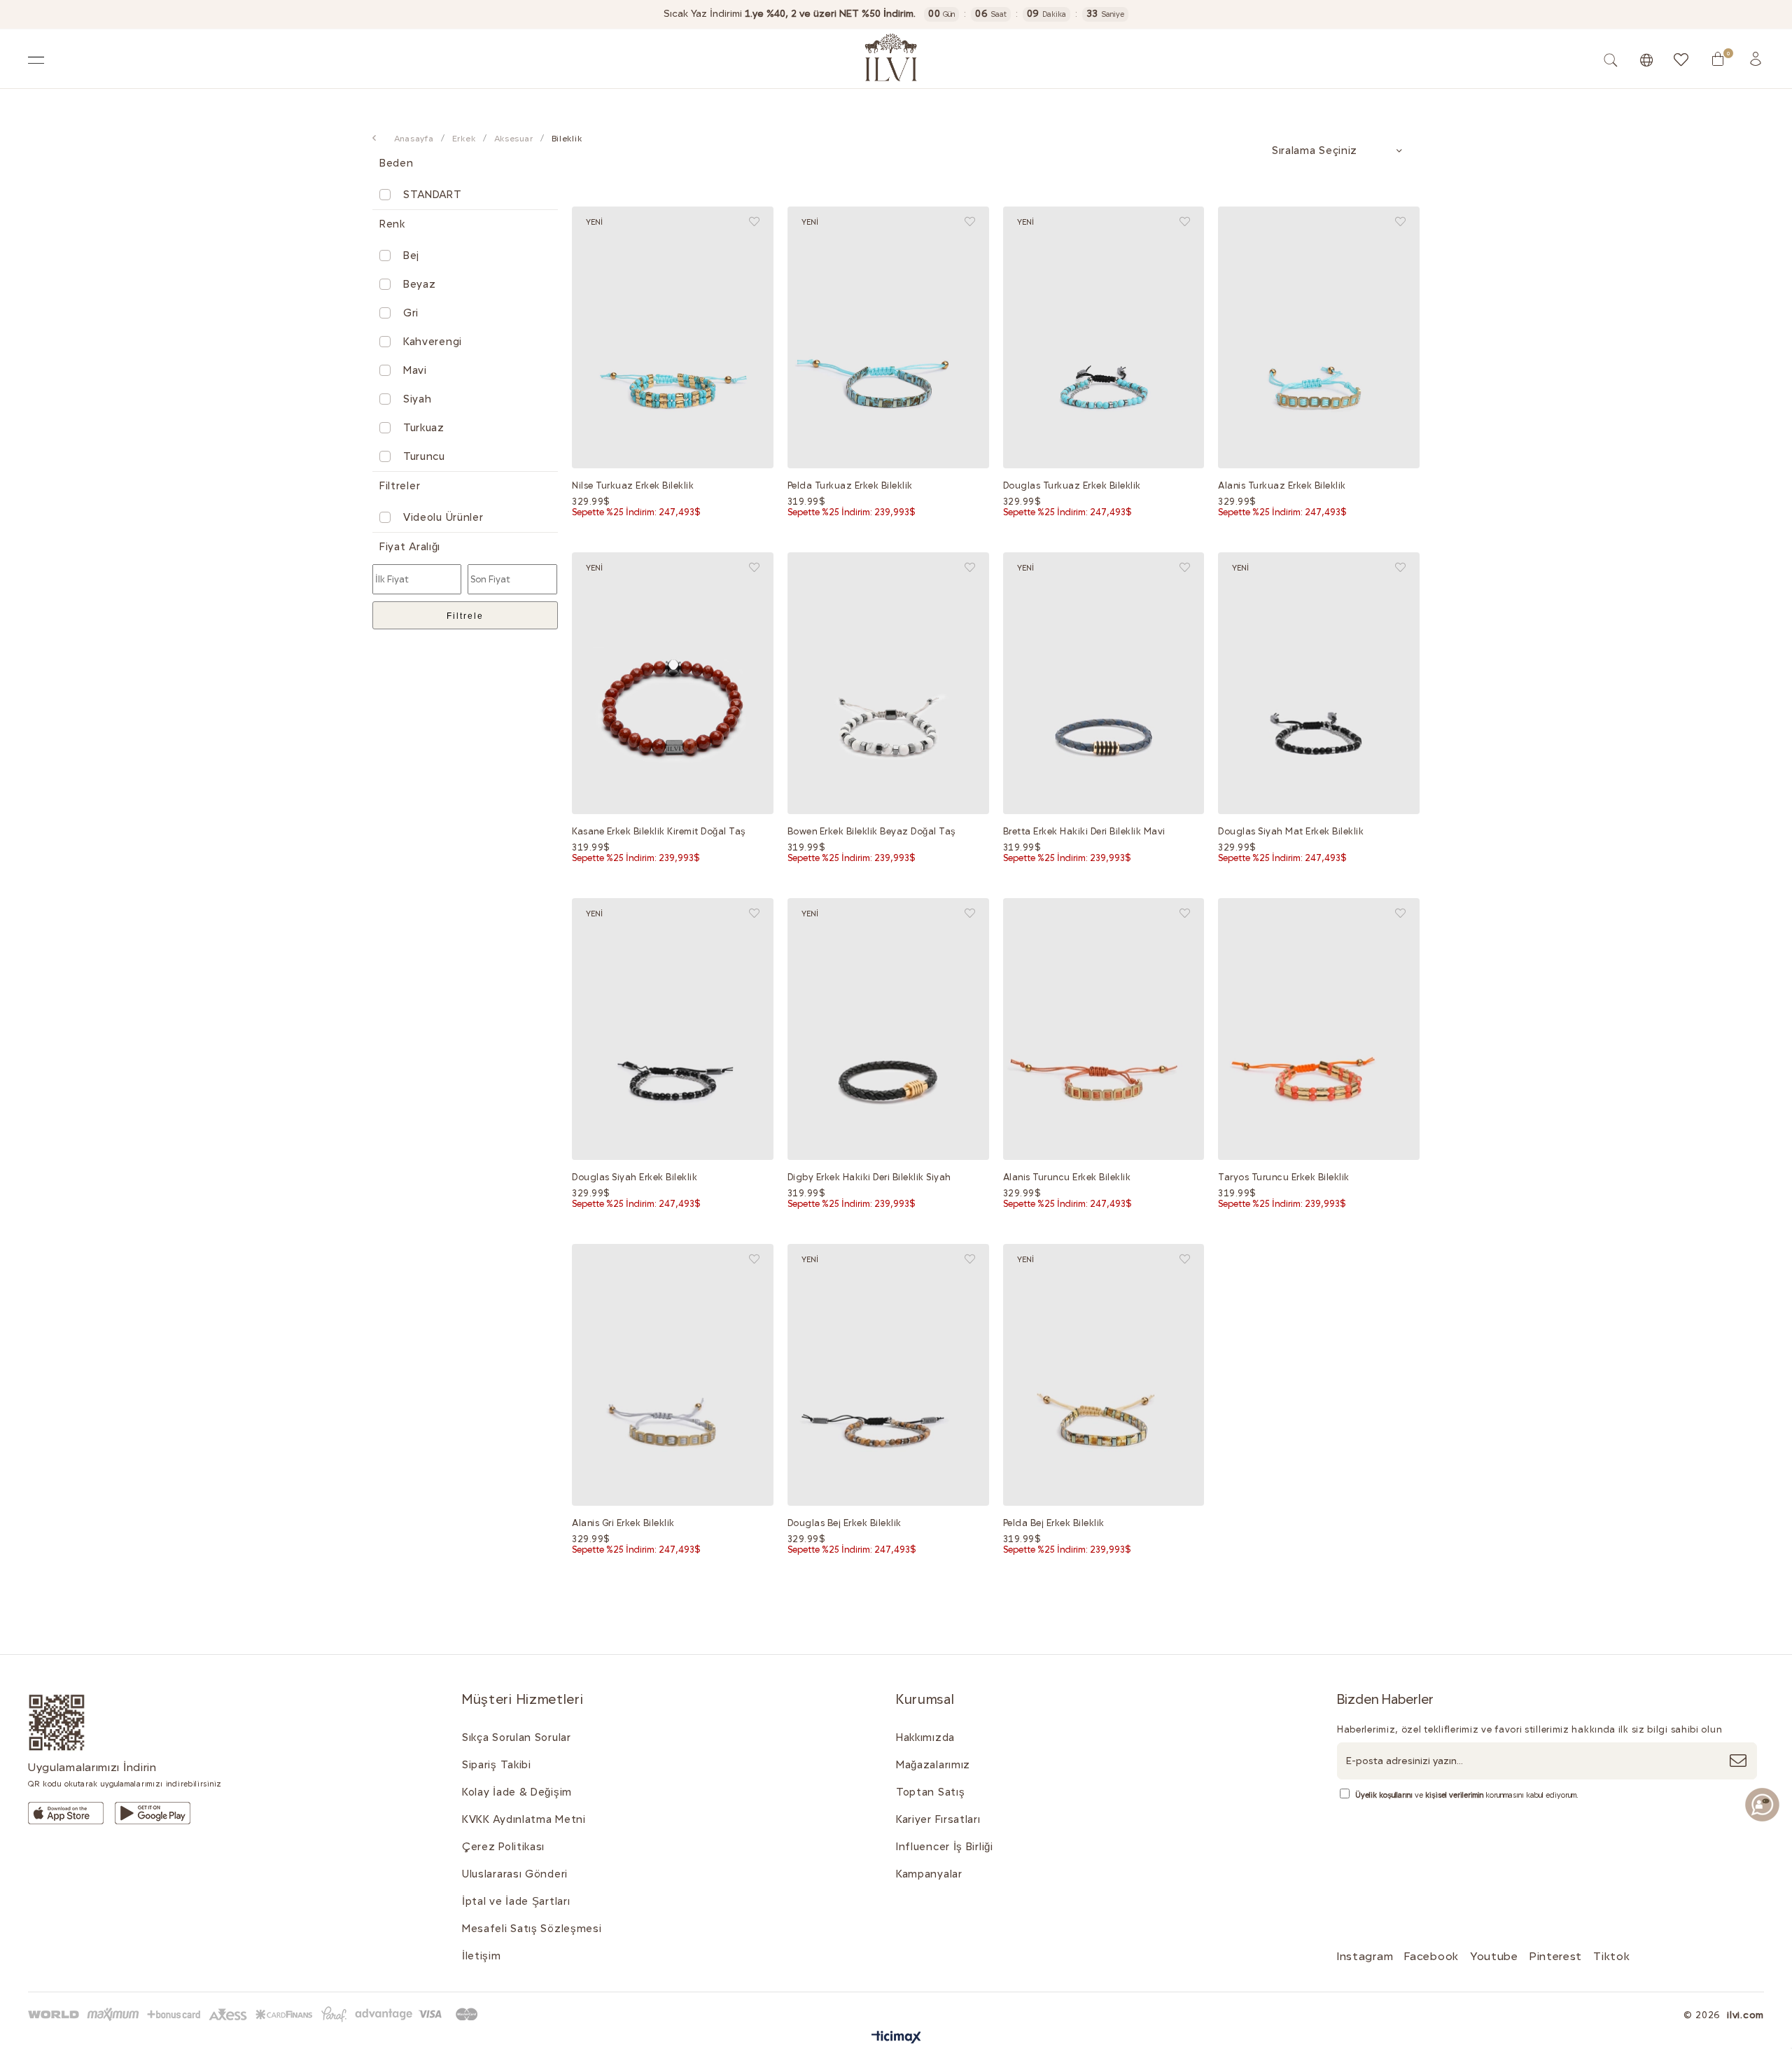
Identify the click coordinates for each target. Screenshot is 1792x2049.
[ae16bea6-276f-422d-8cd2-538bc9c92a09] (57, 1722)
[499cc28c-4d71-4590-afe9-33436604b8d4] (66, 1813)
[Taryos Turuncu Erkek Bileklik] (1319, 1029)
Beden (397, 163)
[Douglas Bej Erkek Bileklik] (888, 1375)
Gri (411, 313)
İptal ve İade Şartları (516, 1901)
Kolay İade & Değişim (517, 1792)
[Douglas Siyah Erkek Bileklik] (673, 1029)
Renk (392, 224)
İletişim (482, 1956)
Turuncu (424, 456)
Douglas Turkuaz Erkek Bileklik (1072, 485)
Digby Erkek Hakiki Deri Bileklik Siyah (869, 1177)
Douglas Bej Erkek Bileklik (845, 1523)
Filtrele (465, 616)
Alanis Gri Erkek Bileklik (623, 1523)
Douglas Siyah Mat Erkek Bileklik (1291, 831)
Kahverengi (433, 342)
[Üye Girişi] (1756, 59)
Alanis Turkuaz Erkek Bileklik (1282, 485)
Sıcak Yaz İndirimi (790, 14)
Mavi (415, 370)
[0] (1718, 59)
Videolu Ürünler (443, 517)
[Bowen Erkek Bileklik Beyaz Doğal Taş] (888, 683)
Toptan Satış (930, 1792)
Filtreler (400, 486)
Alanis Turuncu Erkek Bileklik (1067, 1177)
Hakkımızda (925, 1737)
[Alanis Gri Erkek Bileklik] (673, 1375)
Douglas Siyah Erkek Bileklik (635, 1177)
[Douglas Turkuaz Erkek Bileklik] (1104, 337)
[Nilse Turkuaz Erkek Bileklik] (673, 337)
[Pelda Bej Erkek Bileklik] (1104, 1375)
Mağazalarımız (933, 1765)
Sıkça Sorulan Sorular (517, 1737)
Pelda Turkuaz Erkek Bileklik (850, 485)
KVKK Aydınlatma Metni (524, 1819)
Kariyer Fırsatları (938, 1819)
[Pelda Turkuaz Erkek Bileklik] (888, 337)
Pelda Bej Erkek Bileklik (1054, 1523)
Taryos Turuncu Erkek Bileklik (1284, 1177)
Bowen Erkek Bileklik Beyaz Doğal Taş (872, 831)
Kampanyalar (929, 1874)
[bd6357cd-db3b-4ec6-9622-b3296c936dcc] (153, 1813)
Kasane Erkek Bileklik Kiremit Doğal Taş (659, 831)
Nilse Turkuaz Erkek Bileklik (633, 485)
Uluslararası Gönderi (515, 1874)
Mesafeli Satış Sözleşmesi (532, 1929)
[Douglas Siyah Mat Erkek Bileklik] (1319, 683)
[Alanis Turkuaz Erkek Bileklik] (1319, 337)
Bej (411, 256)
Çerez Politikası (503, 1847)
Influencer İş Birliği (945, 1847)
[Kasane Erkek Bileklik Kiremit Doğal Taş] (673, 683)
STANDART (433, 195)
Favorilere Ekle (754, 222)
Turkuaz (424, 428)
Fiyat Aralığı (410, 547)
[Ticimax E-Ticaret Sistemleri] (896, 2038)
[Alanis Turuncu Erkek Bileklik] (1104, 1029)
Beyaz (420, 284)
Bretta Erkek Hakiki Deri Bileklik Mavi (1084, 831)
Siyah (418, 399)
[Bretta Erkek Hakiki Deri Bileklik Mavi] (1104, 683)
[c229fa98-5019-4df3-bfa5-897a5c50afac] (255, 2014)
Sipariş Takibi (497, 1765)
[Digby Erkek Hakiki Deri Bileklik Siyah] (888, 1029)
